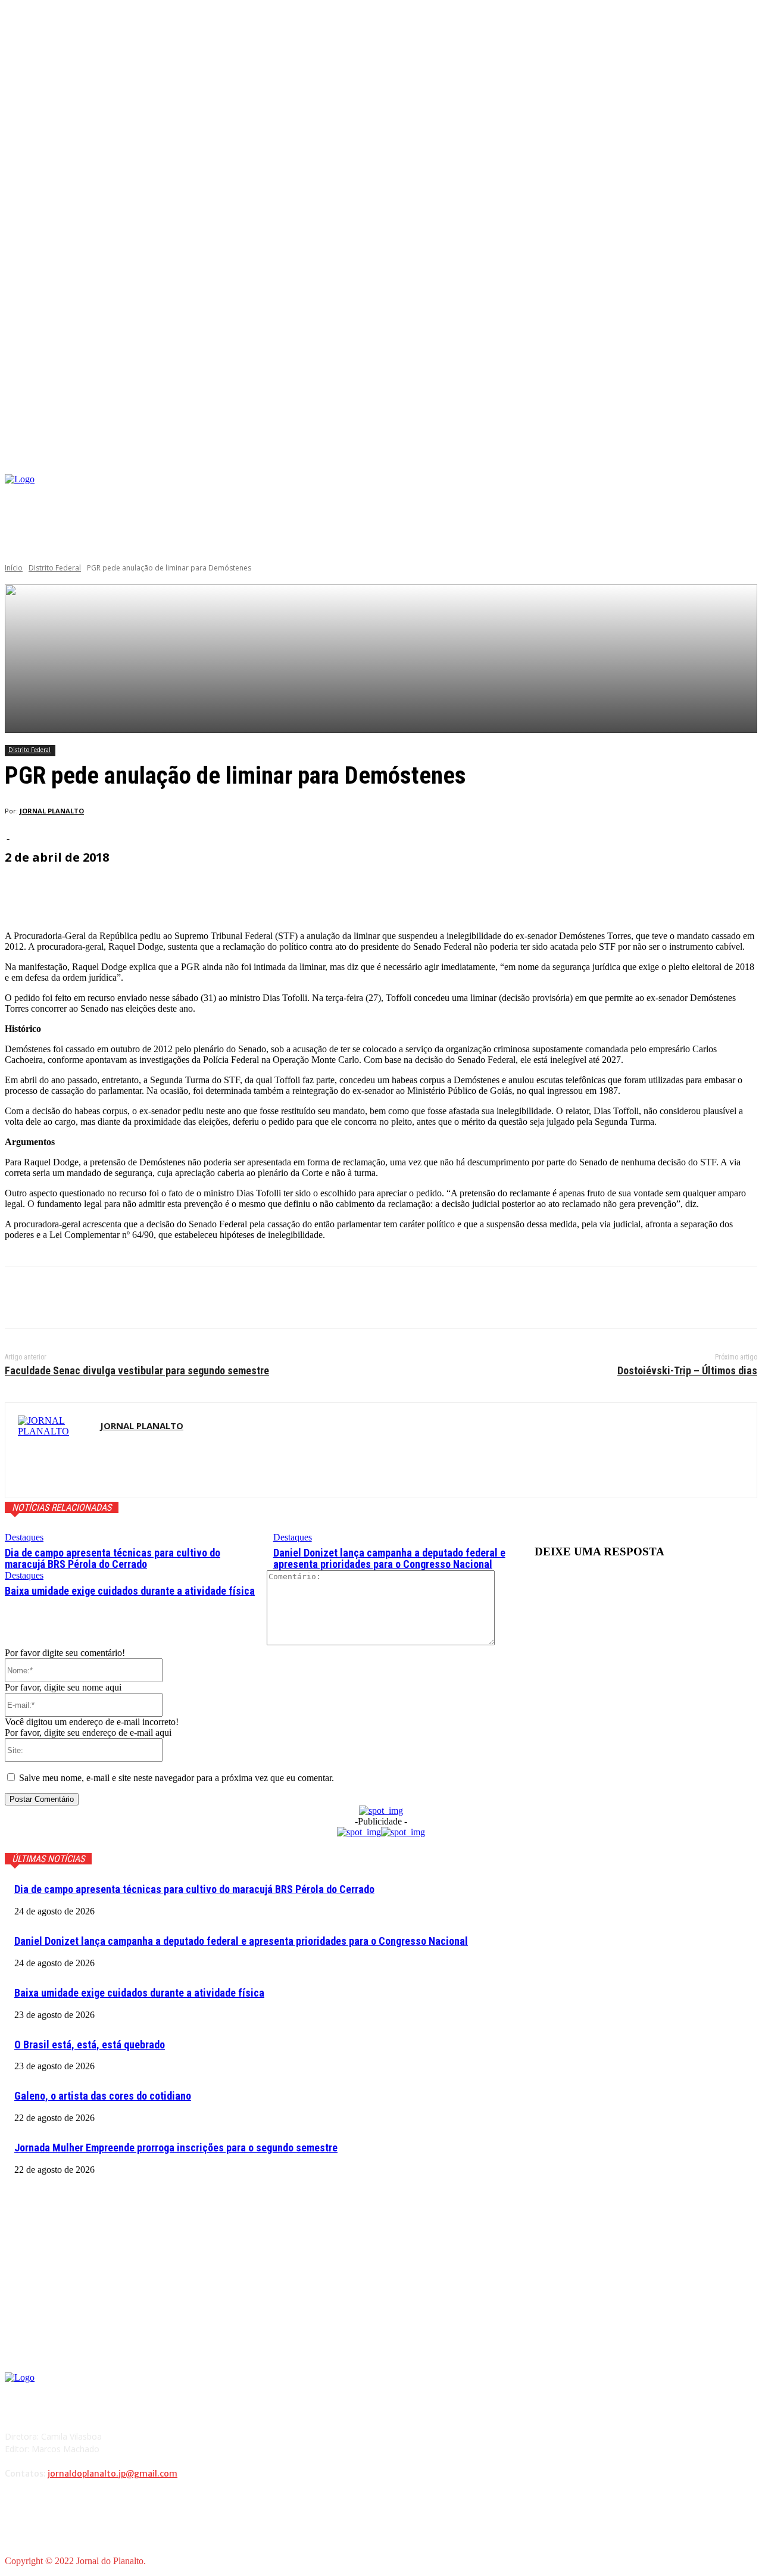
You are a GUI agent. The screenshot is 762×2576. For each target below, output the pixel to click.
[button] (748, 460)
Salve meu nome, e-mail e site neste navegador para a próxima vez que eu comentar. (177, 1778)
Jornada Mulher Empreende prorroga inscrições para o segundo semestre (176, 2148)
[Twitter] (67, 1298)
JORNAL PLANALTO (52, 811)
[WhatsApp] (153, 1298)
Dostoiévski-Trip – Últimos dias (687, 1370)
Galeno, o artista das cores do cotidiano (103, 2096)
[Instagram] (655, 494)
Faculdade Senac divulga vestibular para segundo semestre (137, 1370)
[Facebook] (637, 494)
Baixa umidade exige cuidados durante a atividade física (130, 1591)
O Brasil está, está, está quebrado (90, 2045)
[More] (290, 891)
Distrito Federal (55, 568)
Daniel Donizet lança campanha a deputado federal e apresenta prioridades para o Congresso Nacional (389, 1559)
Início (14, 568)
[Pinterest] (110, 1298)
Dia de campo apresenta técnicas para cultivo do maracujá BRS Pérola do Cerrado (113, 1559)
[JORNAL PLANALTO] (53, 1450)
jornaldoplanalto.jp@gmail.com (113, 2474)
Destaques (24, 1537)
